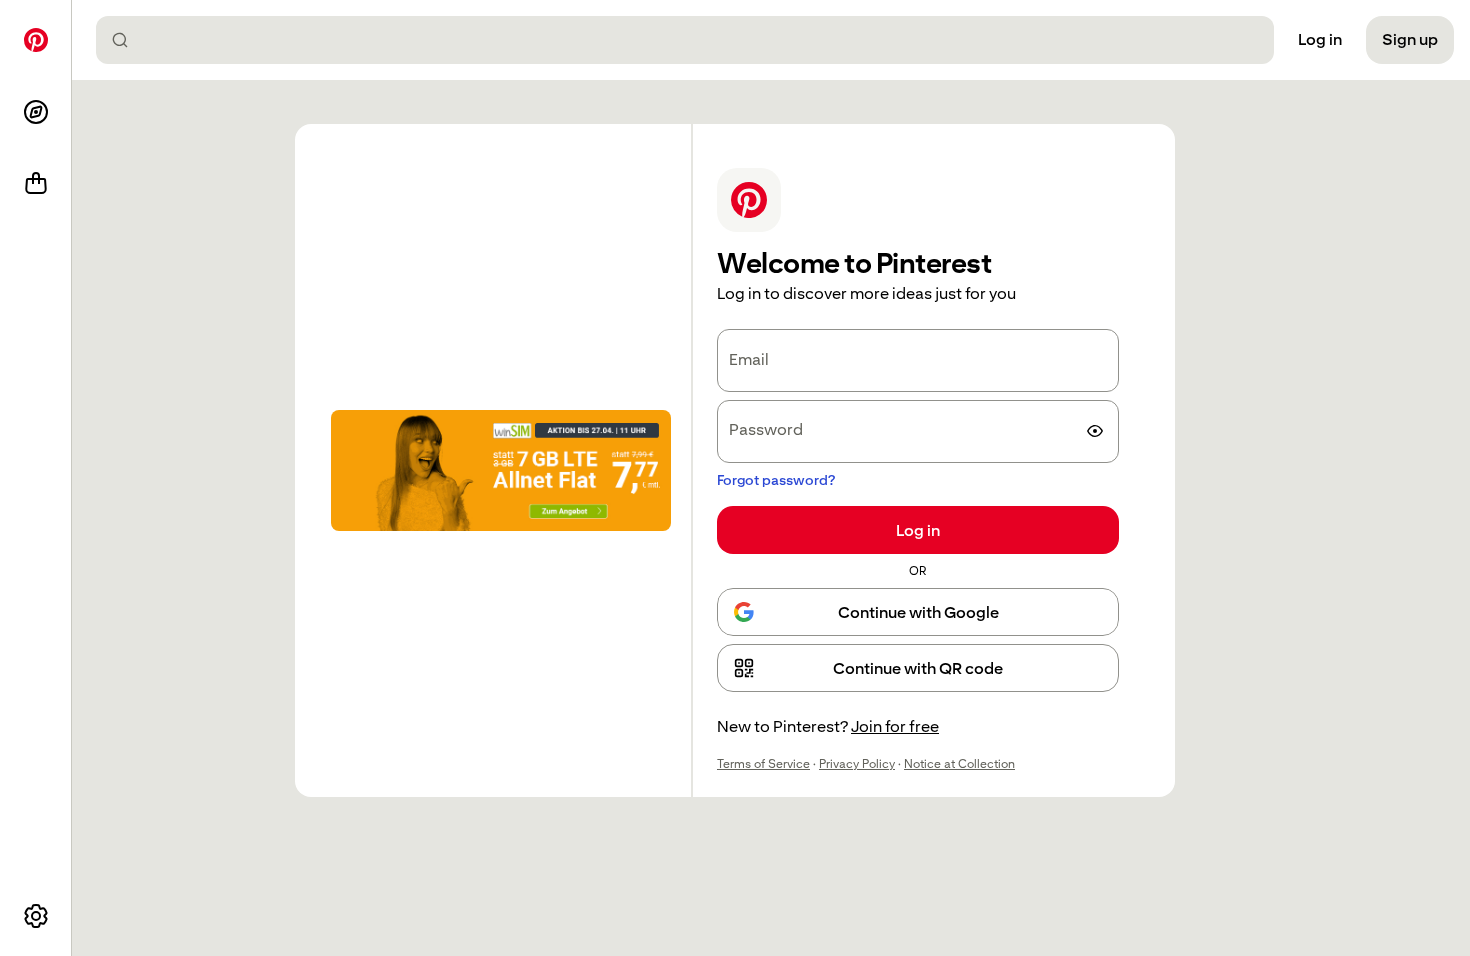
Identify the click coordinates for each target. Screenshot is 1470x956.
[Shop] (36, 184)
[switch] (1095, 431)
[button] (918, 668)
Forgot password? (776, 480)
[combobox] (693, 40)
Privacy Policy (857, 764)
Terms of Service (763, 764)
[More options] (36, 916)
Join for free (895, 726)
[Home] (36, 40)
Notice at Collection (959, 764)
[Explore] (36, 112)
